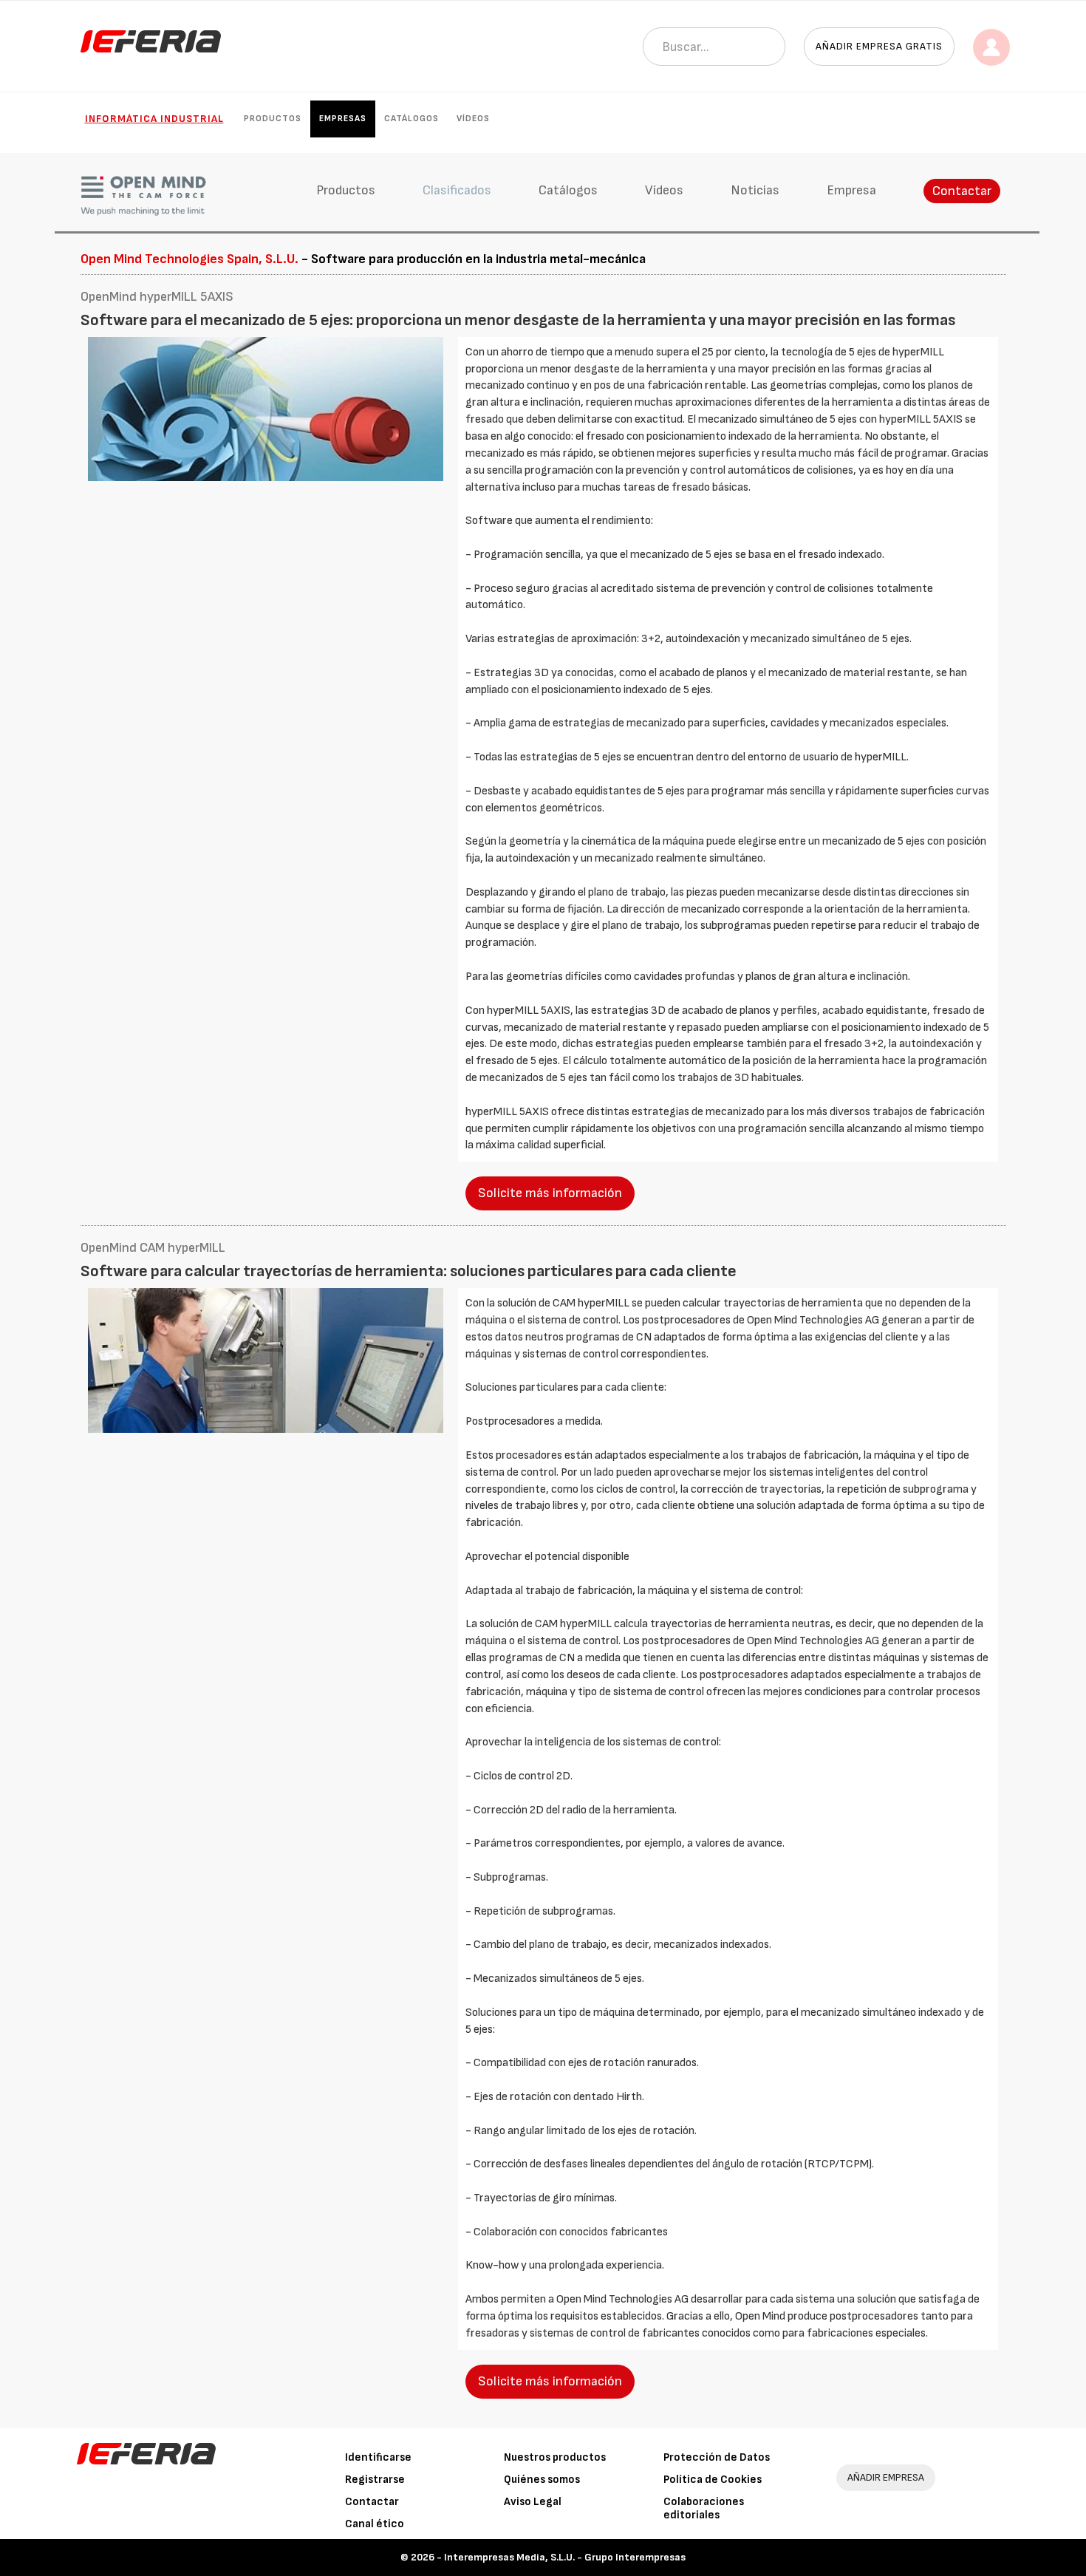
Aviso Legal (533, 2502)
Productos (273, 119)
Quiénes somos (542, 2480)
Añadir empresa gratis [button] (879, 46)
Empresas (343, 119)
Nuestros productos (555, 2457)
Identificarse (378, 2457)
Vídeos (473, 119)
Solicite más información (550, 1193)
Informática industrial (154, 119)
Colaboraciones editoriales (704, 2508)
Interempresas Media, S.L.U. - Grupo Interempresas (565, 2557)
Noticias (755, 190)
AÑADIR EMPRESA (886, 2477)
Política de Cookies (713, 2480)
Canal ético (375, 2524)
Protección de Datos (717, 2457)
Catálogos (411, 119)
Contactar (962, 191)
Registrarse (375, 2480)
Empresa (851, 190)
